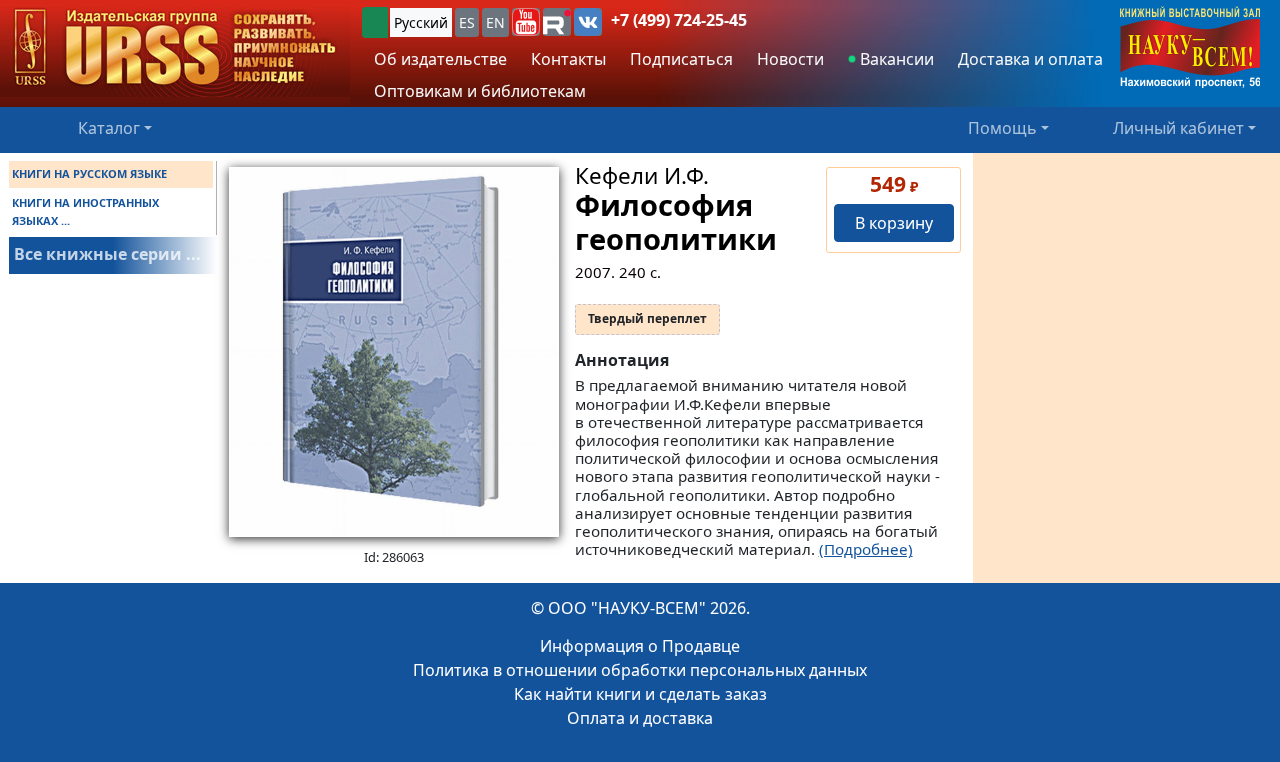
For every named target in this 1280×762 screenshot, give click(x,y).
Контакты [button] (568, 59)
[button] (526, 22)
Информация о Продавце (640, 646)
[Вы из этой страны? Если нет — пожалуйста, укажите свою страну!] (375, 22)
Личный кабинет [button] (1178, 128)
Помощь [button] (1002, 128)
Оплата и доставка (640, 718)
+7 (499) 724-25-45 (679, 20)
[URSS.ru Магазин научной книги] (175, 48)
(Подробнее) (866, 549)
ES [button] (467, 22)
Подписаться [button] (681, 59)
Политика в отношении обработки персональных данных (640, 670)
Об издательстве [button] (440, 59)
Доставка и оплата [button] (1030, 59)
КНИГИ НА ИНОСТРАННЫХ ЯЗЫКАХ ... (85, 211)
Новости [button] (790, 59)
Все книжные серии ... (107, 254)
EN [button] (495, 22)
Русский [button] (421, 22)
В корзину (894, 223)
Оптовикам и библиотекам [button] (480, 91)
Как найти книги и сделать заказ (640, 694)
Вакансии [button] (895, 59)
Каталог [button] (109, 128)
